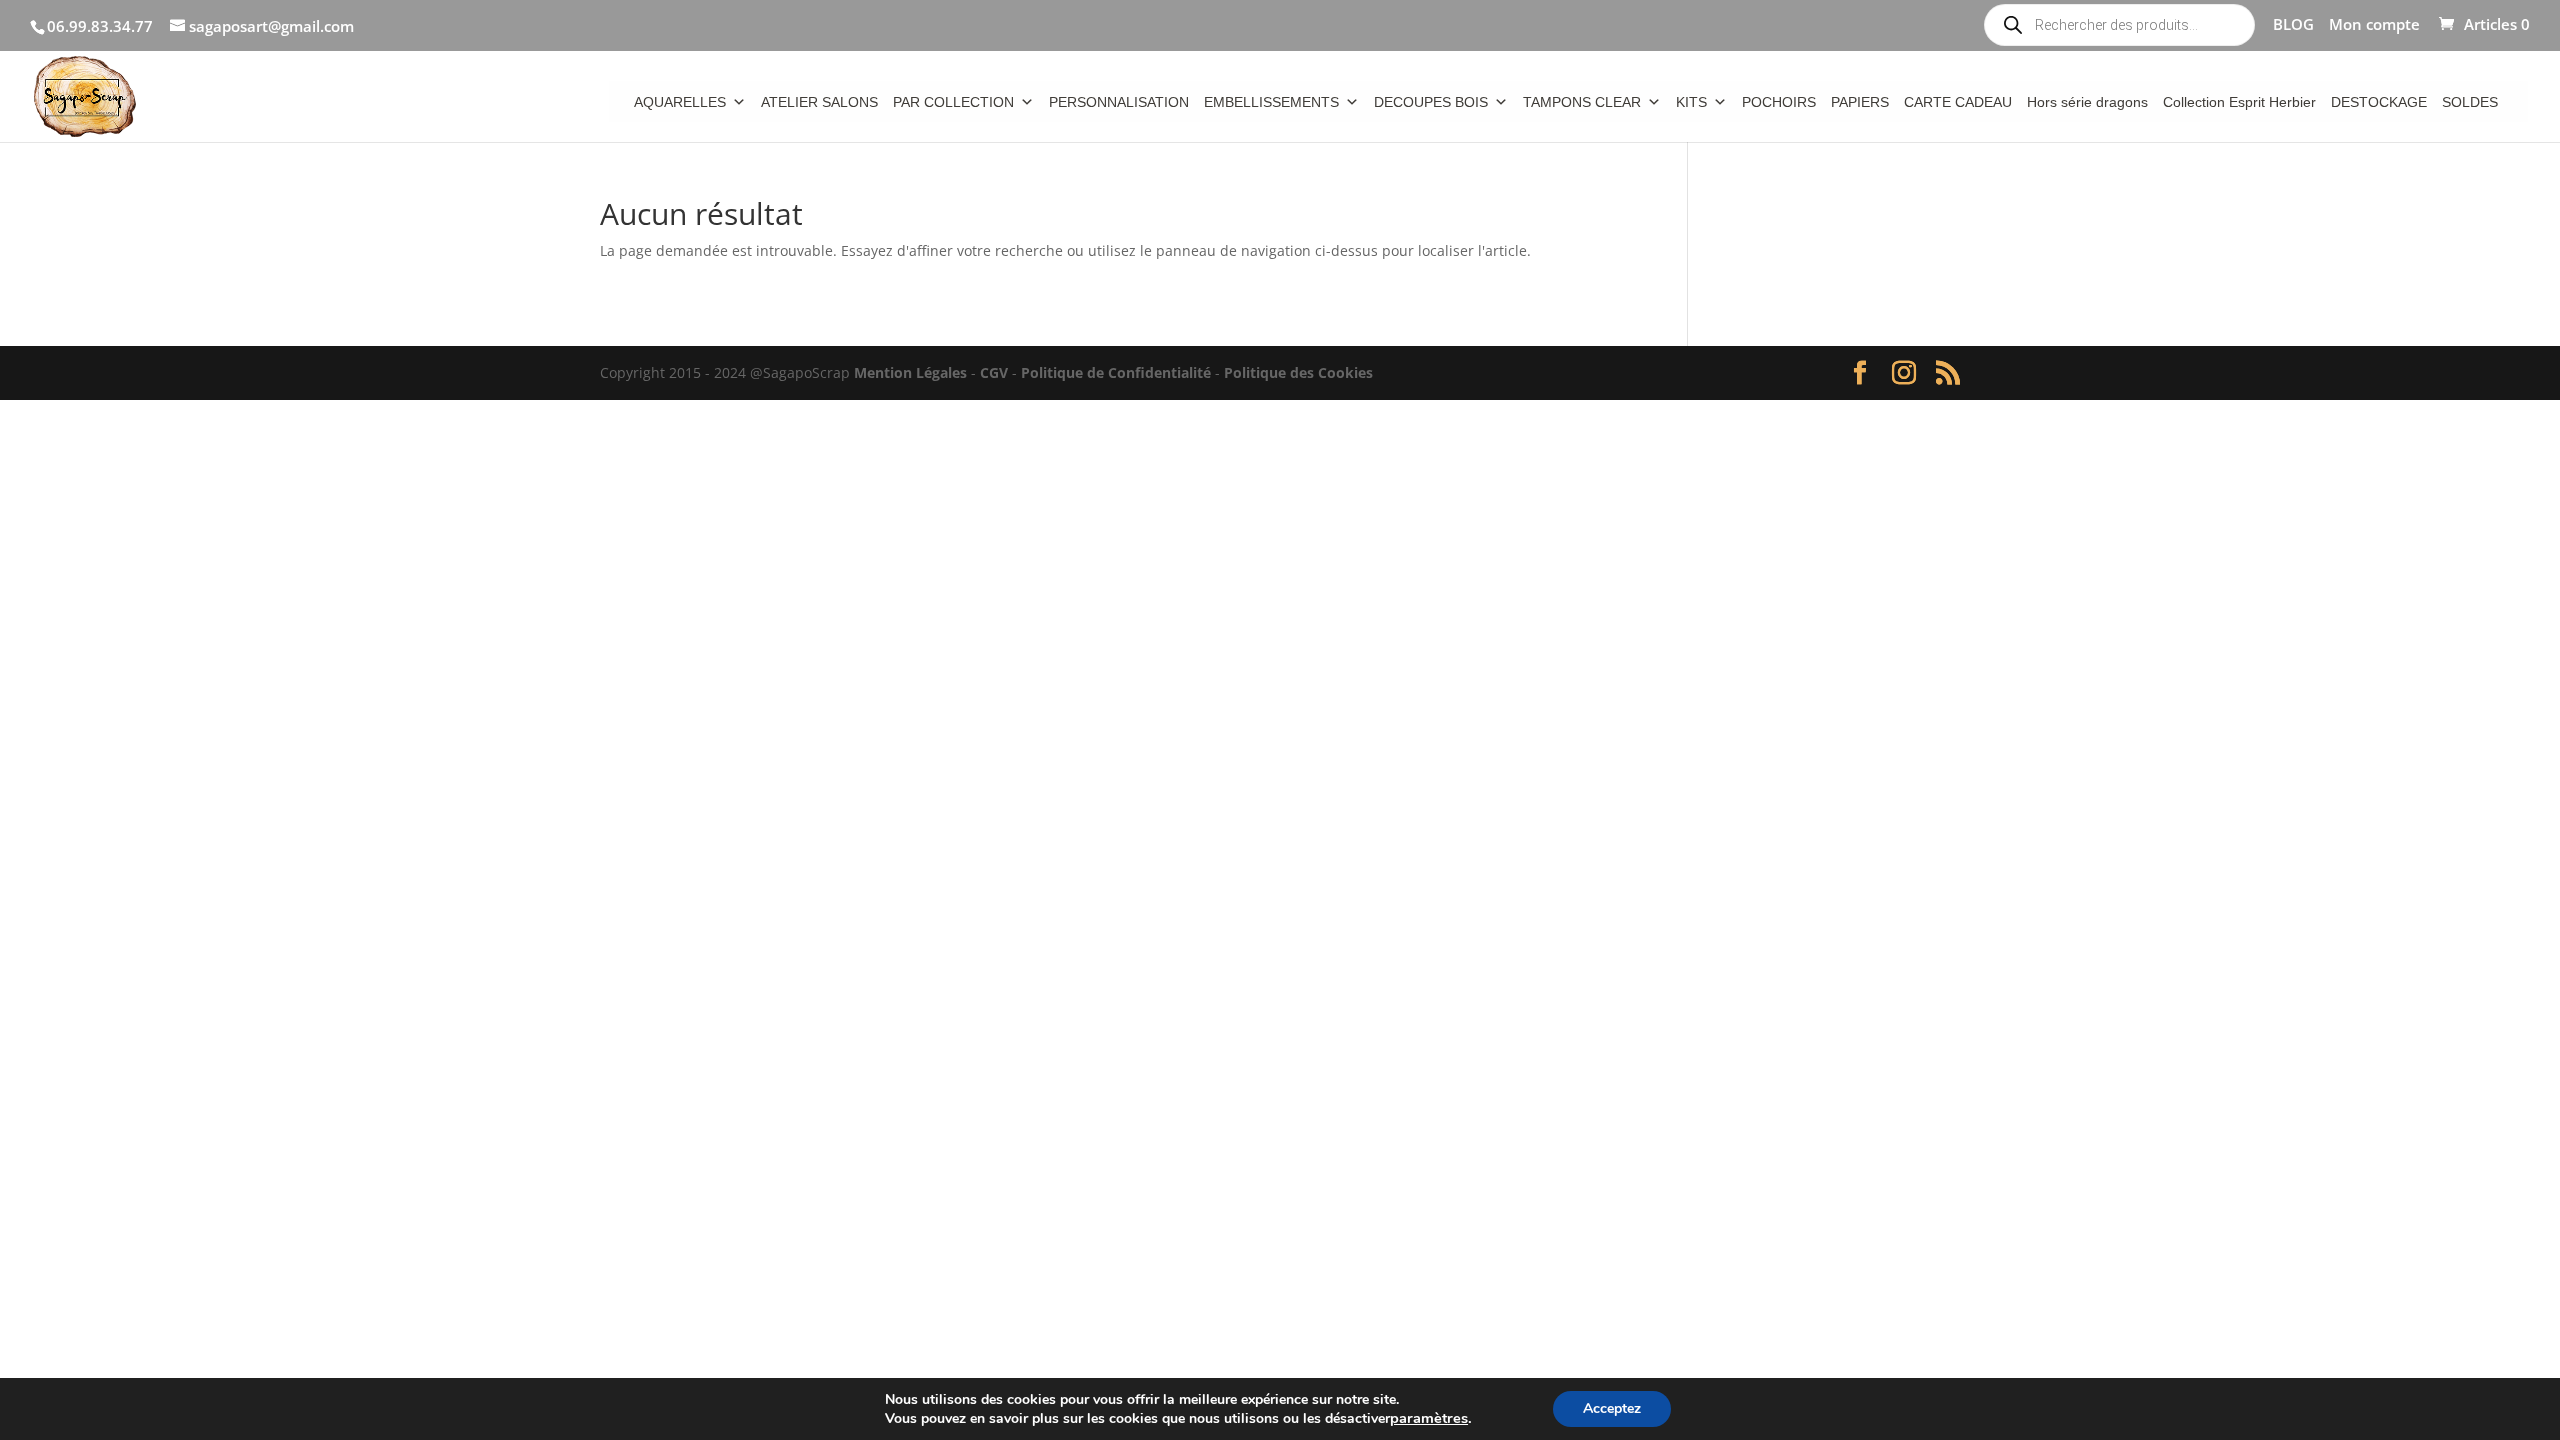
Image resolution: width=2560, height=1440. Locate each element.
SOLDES (2470, 102)
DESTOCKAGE (2379, 102)
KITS (1691, 102)
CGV (994, 372)
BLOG (2293, 25)
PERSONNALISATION (1119, 102)
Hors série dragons (2087, 102)
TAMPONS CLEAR (1582, 102)
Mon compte (2374, 25)
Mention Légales (910, 372)
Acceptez (1612, 1408)
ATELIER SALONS (819, 102)
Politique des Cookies (1298, 372)
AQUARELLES (680, 102)
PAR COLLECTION (953, 102)
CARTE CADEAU (1958, 102)
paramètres (1429, 1418)
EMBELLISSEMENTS (1271, 102)
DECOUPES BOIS (1431, 102)
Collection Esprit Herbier (2239, 102)
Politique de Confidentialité (1116, 372)
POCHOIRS (1779, 102)
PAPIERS (1860, 102)
